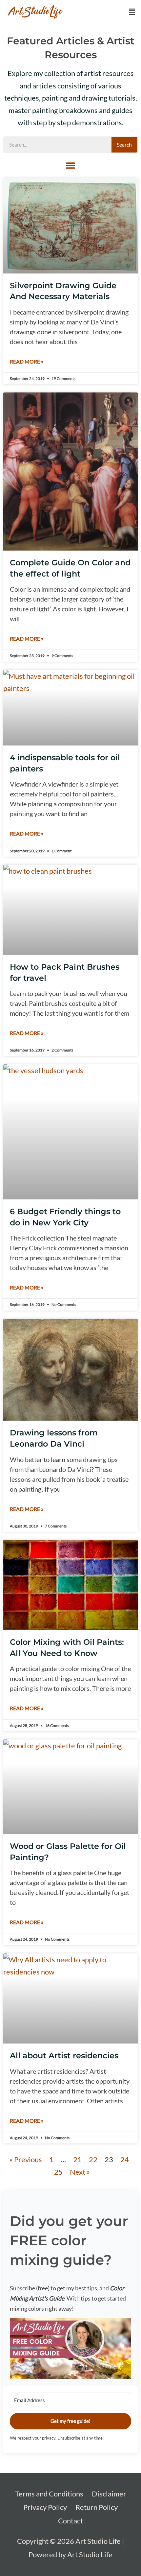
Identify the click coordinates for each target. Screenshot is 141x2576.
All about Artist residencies (64, 2056)
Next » (80, 2172)
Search (124, 144)
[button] (132, 12)
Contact (70, 2521)
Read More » (27, 361)
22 (93, 2159)
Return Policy (97, 2507)
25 (58, 2172)
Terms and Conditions (49, 2494)
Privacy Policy (45, 2507)
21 (77, 2159)
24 (125, 2159)
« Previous (26, 2159)
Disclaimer (109, 2494)
